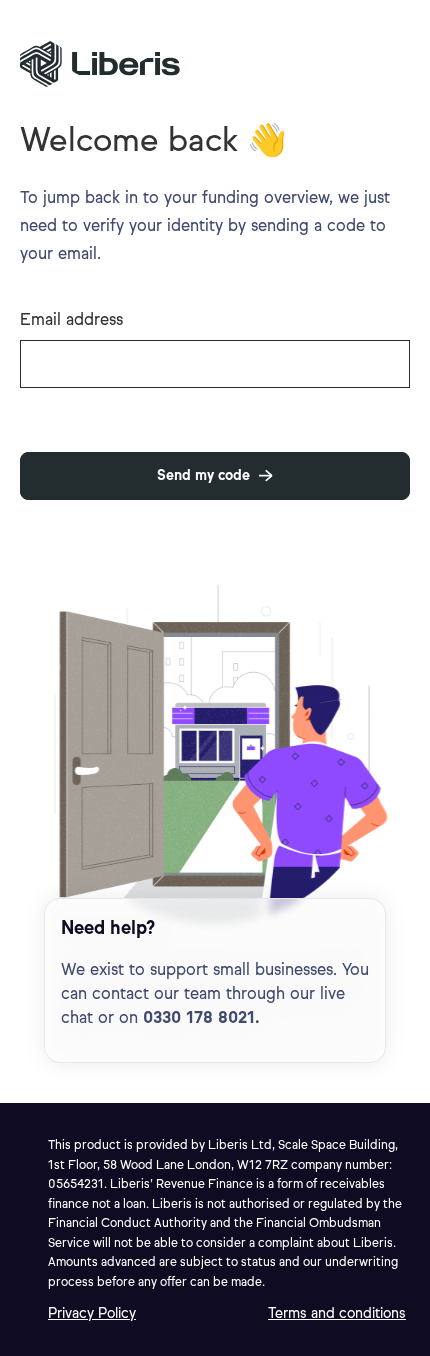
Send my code (203, 475)
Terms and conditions (337, 1313)
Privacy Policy (92, 1313)
